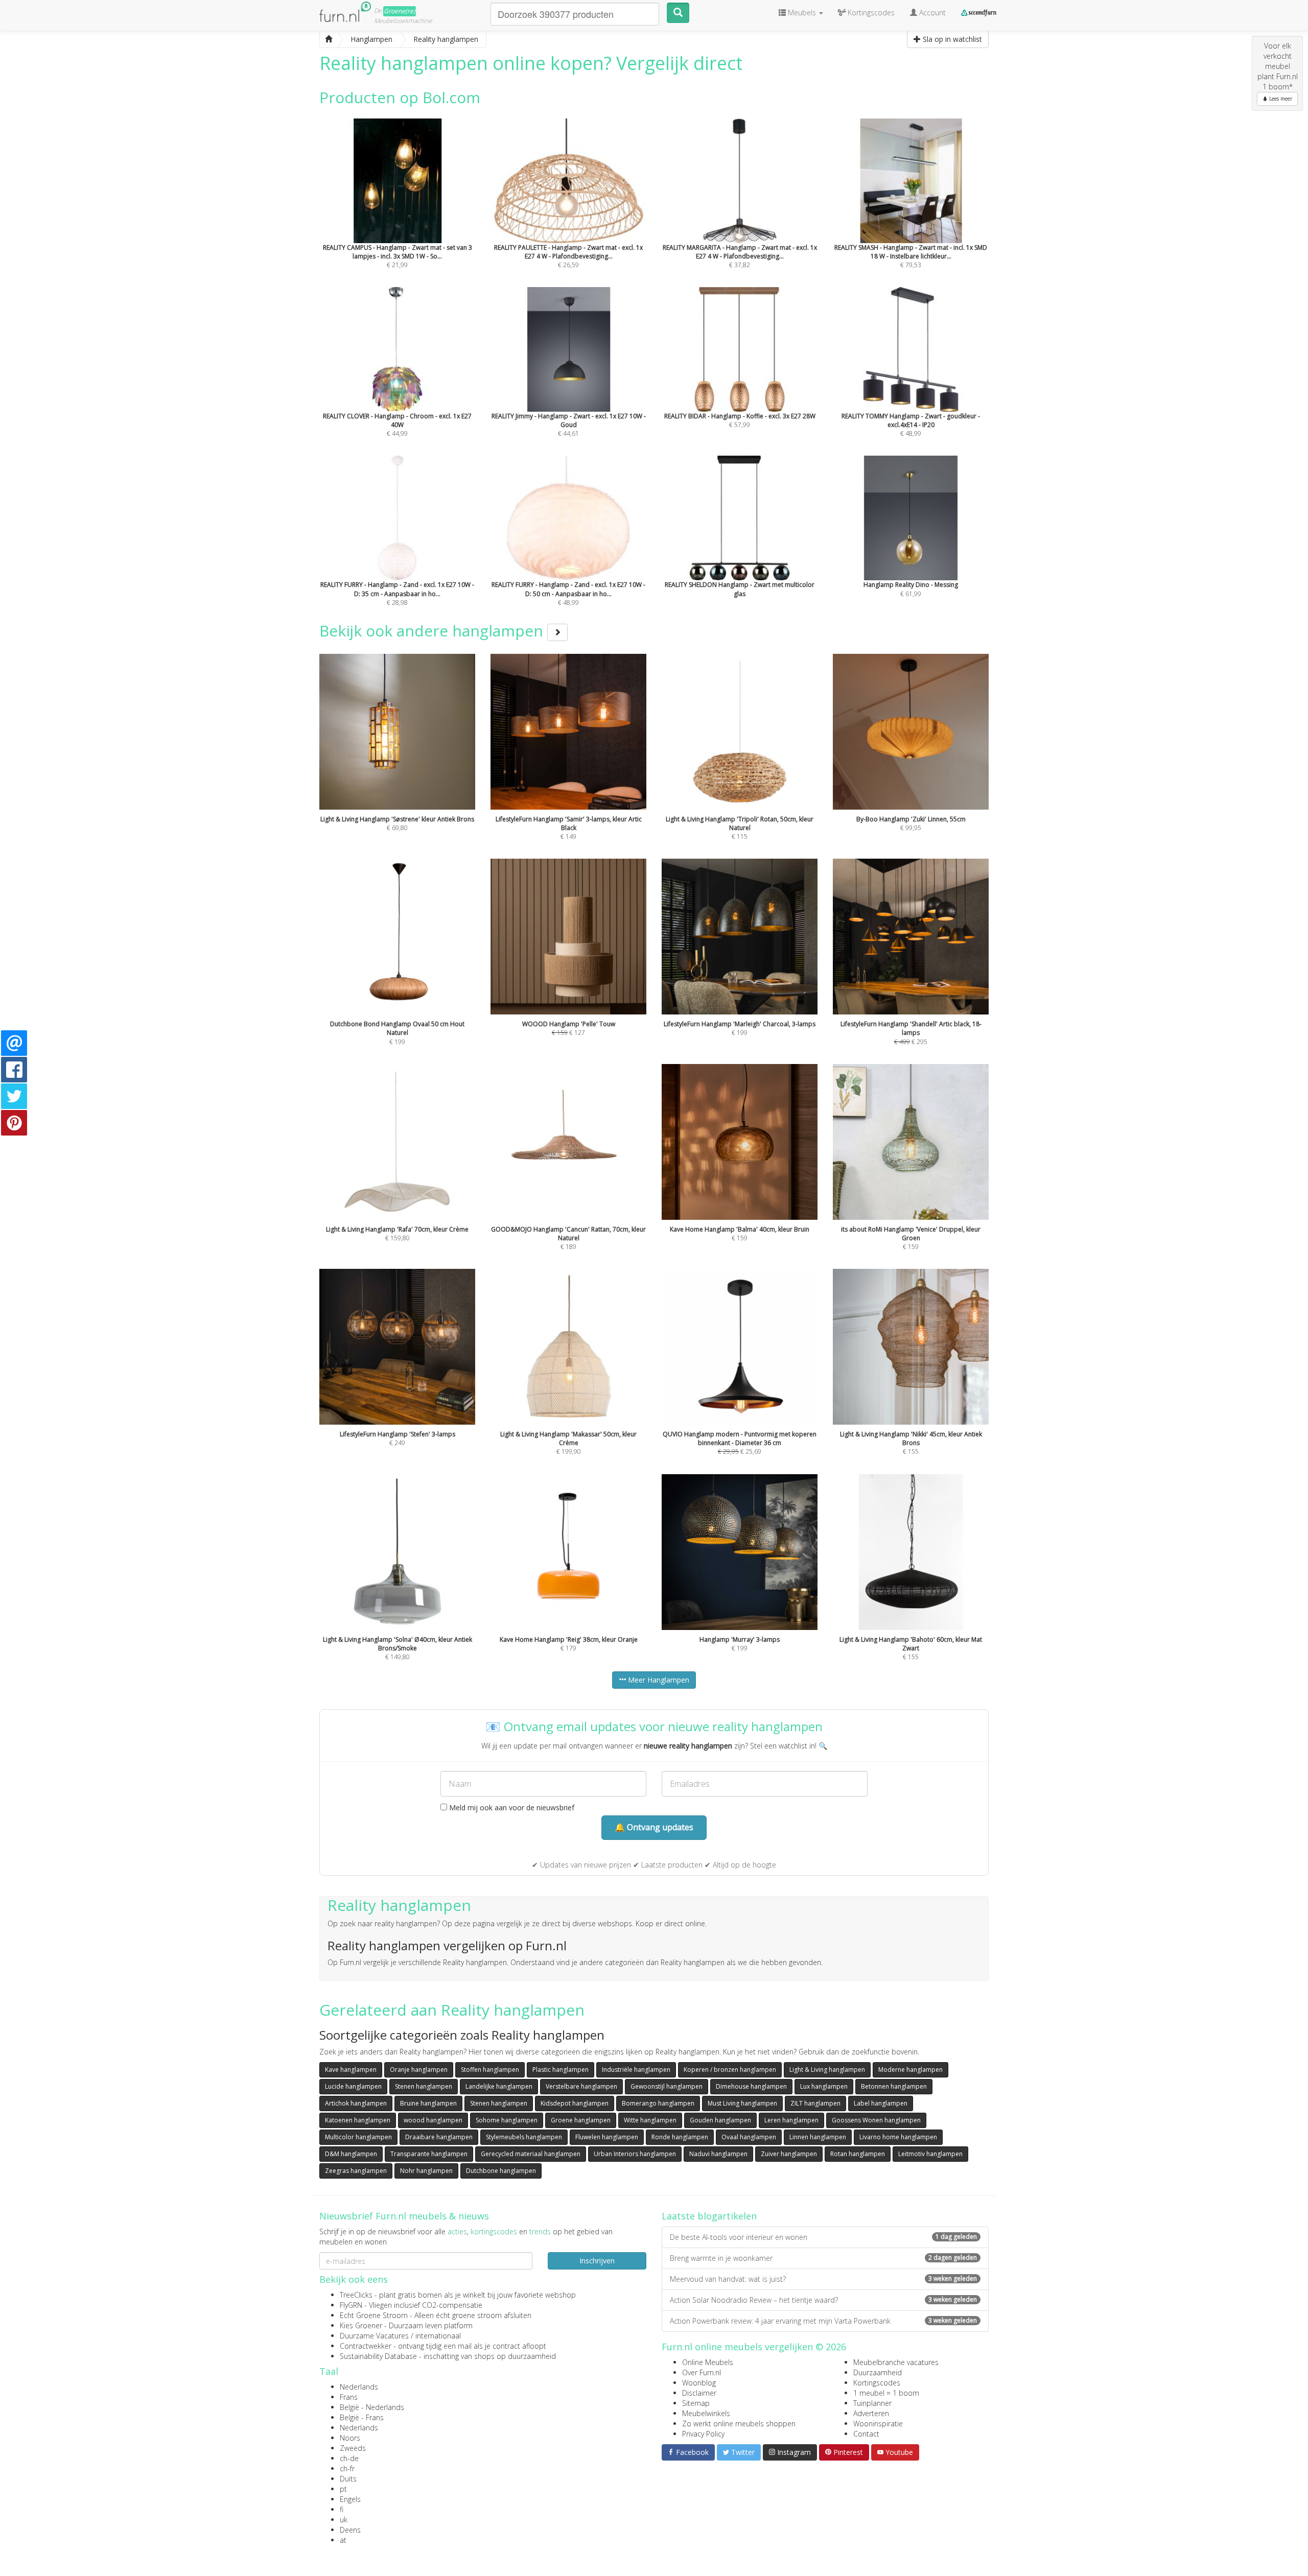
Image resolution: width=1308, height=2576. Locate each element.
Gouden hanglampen (720, 2120)
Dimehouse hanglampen (751, 2086)
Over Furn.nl (702, 2372)
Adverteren (871, 2413)
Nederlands (359, 2387)
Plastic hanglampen (560, 2070)
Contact (866, 2434)
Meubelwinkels (706, 2413)
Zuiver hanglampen (789, 2154)
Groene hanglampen (581, 2120)
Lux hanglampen (824, 2086)
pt (343, 2489)
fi (342, 2509)
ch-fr (347, 2468)
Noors (350, 2438)
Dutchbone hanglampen (501, 2171)
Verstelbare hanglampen (581, 2086)
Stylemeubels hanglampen (524, 2137)
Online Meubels (708, 2362)
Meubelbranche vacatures (896, 2362)
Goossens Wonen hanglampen (876, 2120)
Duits (348, 2479)
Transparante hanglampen (429, 2154)
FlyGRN (351, 2305)
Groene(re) (400, 11)
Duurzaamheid (878, 2372)
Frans (349, 2397)
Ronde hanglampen (680, 2137)
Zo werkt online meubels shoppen (739, 2424)
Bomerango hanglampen (658, 2103)
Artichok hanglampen (356, 2103)
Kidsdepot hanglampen (575, 2103)
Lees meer (1280, 99)
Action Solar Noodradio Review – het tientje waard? (823, 2300)
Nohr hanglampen (426, 2171)
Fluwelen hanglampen (607, 2137)
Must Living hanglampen (742, 2103)
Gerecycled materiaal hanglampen (531, 2154)
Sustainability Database (378, 2356)
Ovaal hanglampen (749, 2137)
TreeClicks (356, 2295)
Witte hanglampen (650, 2120)
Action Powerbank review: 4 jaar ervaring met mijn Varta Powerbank (823, 2321)
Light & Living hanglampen (827, 2070)
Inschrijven (597, 2261)
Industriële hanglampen (636, 2070)
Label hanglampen (881, 2103)
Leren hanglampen (791, 2120)
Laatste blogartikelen (709, 2216)
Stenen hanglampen (424, 2086)
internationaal (438, 2336)
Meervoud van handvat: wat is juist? (823, 2279)
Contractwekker (366, 2346)
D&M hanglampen (351, 2154)
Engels (350, 2499)
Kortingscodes (877, 2383)
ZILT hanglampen (815, 2103)
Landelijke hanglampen (499, 2086)
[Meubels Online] (329, 39)
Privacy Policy (703, 2434)
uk (344, 2520)
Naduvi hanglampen (718, 2154)
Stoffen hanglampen (490, 2070)
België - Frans (362, 2417)
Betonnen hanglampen (894, 2086)
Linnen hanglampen (818, 2137)
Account (931, 13)
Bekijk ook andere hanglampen (433, 631)
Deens (350, 2530)
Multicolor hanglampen (358, 2137)
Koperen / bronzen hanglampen (730, 2070)
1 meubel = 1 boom (886, 2393)
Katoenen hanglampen (358, 2120)
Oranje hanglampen (419, 2070)
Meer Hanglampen (658, 1680)
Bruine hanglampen (428, 2103)
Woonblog (699, 2383)
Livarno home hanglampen (898, 2137)
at (343, 2540)
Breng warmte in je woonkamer (823, 2258)
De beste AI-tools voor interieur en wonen (823, 2237)
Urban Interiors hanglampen (635, 2154)
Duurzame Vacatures (374, 2336)
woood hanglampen (433, 2120)
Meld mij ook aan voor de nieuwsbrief (511, 1807)
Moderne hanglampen (910, 2070)
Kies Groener (361, 2325)
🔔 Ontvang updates (654, 1827)
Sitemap (696, 2403)
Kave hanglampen (351, 2070)
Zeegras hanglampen (356, 2171)
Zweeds (353, 2448)
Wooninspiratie (878, 2424)
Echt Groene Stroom (374, 2315)
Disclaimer (699, 2393)
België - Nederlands (372, 2407)
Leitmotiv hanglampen (930, 2154)
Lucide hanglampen (353, 2086)
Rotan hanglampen (858, 2154)
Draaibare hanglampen (439, 2137)
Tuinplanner (872, 2403)
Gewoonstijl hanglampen (667, 2086)
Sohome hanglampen (507, 2120)
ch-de (349, 2458)
